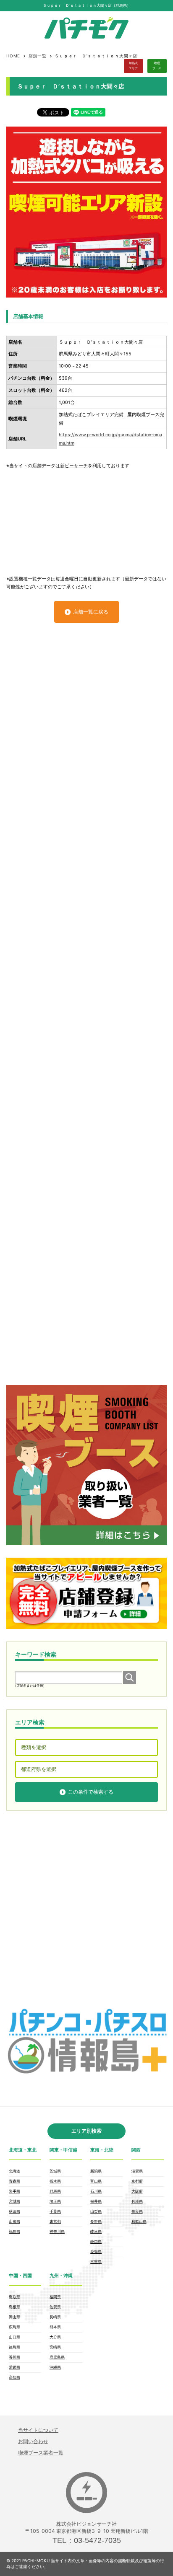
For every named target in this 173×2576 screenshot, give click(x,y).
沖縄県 (55, 2367)
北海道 (14, 2171)
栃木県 (55, 2181)
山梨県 (96, 2211)
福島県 (14, 2231)
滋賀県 (137, 2171)
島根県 (14, 2307)
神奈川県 (57, 2231)
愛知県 (96, 2251)
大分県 (55, 2337)
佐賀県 (55, 2307)
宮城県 (14, 2201)
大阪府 (137, 2191)
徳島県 (14, 2347)
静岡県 (96, 2241)
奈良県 (137, 2211)
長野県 (96, 2221)
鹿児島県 (57, 2357)
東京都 (55, 2221)
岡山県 (14, 2317)
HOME (13, 56)
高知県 (14, 2377)
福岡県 (55, 2297)
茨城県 (55, 2171)
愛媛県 (14, 2367)
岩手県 (14, 2191)
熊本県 (55, 2327)
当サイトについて (38, 2430)
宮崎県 (55, 2347)
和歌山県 (139, 2221)
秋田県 (14, 2211)
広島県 (14, 2327)
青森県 (14, 2181)
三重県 (96, 2261)
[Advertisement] (86, 518)
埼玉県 (55, 2201)
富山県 (96, 2181)
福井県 (96, 2201)
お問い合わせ (33, 2441)
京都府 (137, 2181)
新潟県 (96, 2171)
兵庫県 (137, 2201)
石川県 (96, 2191)
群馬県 (55, 2191)
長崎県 (55, 2317)
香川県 (14, 2357)
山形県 (14, 2221)
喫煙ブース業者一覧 (41, 2453)
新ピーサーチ (74, 466)
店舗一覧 (38, 56)
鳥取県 (14, 2297)
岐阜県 (96, 2231)
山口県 (14, 2337)
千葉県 (55, 2211)
